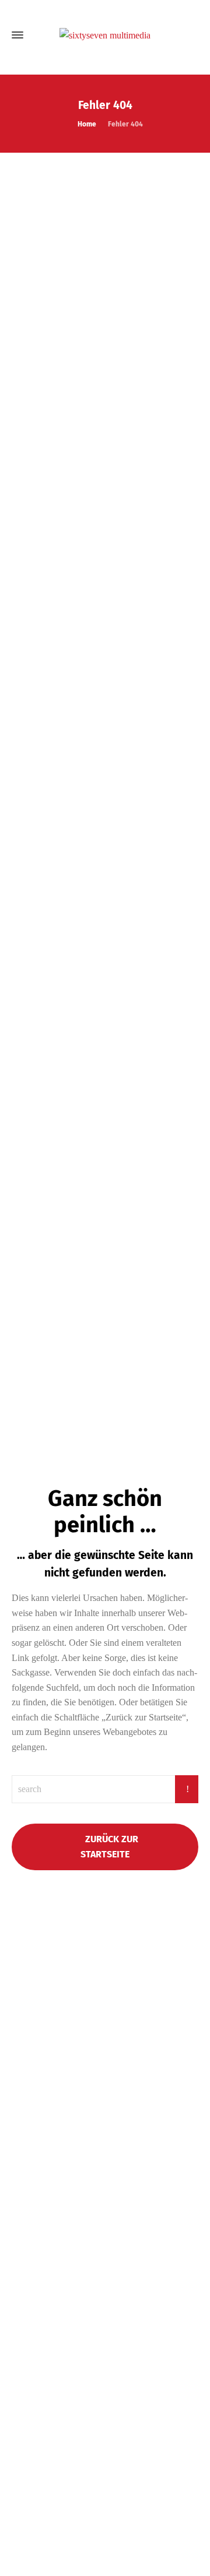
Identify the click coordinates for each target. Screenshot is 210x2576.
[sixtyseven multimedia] (105, 35)
